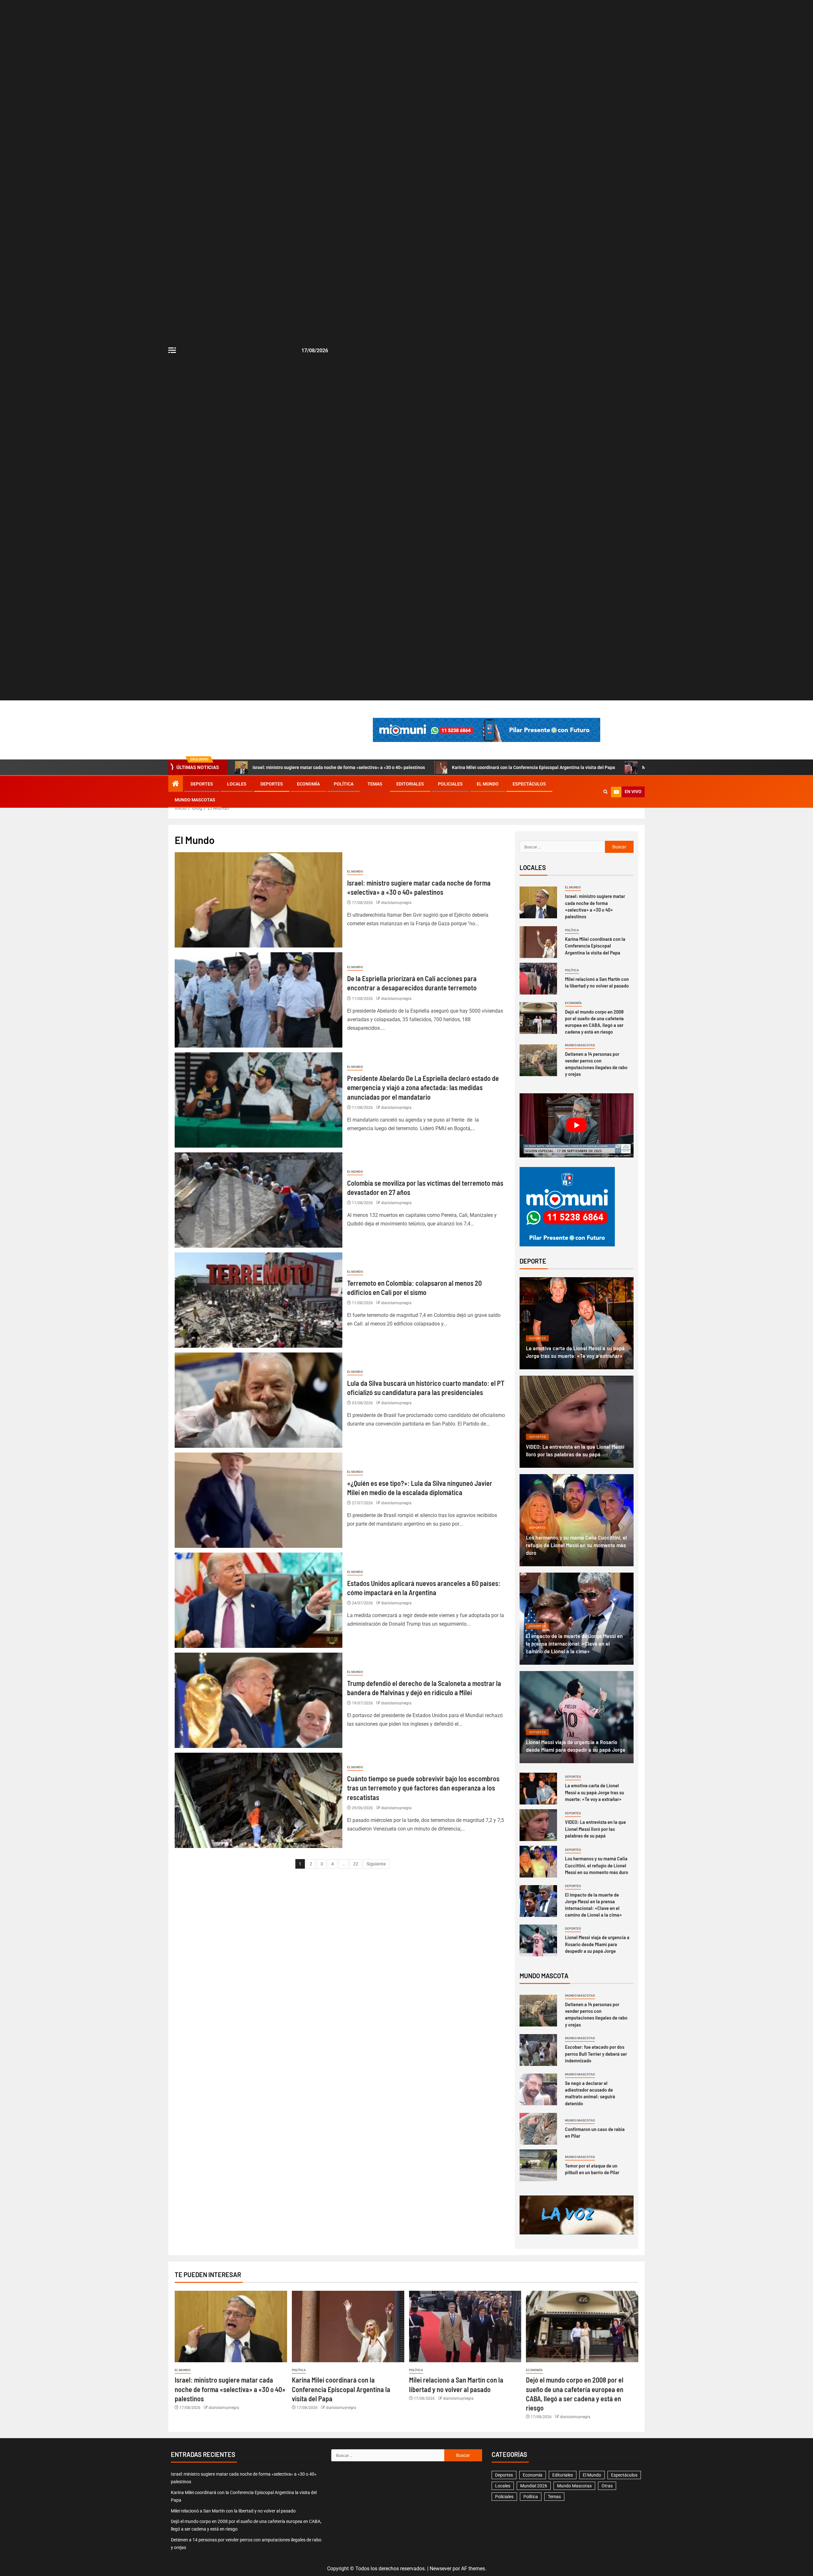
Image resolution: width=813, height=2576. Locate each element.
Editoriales (410, 784)
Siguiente (376, 1864)
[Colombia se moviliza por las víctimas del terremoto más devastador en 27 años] (259, 1200)
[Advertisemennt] (487, 729)
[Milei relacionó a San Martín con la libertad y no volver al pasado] (538, 979)
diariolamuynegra (396, 903)
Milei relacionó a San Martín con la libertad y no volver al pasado (233, 2511)
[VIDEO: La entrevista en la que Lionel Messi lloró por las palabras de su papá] (577, 1422)
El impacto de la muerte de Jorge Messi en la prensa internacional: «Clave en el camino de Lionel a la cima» (574, 1643)
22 (356, 1864)
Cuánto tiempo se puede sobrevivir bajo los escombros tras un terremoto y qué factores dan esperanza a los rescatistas (423, 1788)
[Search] (605, 792)
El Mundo (488, 784)
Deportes (202, 784)
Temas (375, 784)
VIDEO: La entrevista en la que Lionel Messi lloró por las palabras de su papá (595, 1829)
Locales (237, 784)
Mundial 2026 (534, 2486)
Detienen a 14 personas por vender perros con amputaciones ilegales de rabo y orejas (596, 2014)
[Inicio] (176, 784)
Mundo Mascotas (195, 800)
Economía (308, 784)
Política (344, 784)
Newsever (440, 2569)
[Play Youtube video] (577, 1125)
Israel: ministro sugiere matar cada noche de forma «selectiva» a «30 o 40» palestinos (339, 767)
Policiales (450, 784)
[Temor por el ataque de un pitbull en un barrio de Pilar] (538, 2165)
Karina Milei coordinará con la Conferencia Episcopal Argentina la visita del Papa (534, 767)
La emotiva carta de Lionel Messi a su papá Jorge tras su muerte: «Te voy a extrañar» (595, 1792)
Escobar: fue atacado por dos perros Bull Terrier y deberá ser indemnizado (596, 2053)
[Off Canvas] (172, 350)
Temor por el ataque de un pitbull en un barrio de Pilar (592, 2169)
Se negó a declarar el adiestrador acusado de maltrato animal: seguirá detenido (590, 2093)
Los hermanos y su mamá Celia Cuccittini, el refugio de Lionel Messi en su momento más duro (576, 1545)
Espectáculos (529, 784)
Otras (607, 2486)
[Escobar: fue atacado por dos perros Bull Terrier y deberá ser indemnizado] (538, 2050)
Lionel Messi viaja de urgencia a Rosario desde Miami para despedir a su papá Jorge (597, 1944)
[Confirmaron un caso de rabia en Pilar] (538, 2129)
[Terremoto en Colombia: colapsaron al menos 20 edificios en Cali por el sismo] (259, 1300)
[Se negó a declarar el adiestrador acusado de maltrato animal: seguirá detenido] (538, 2089)
